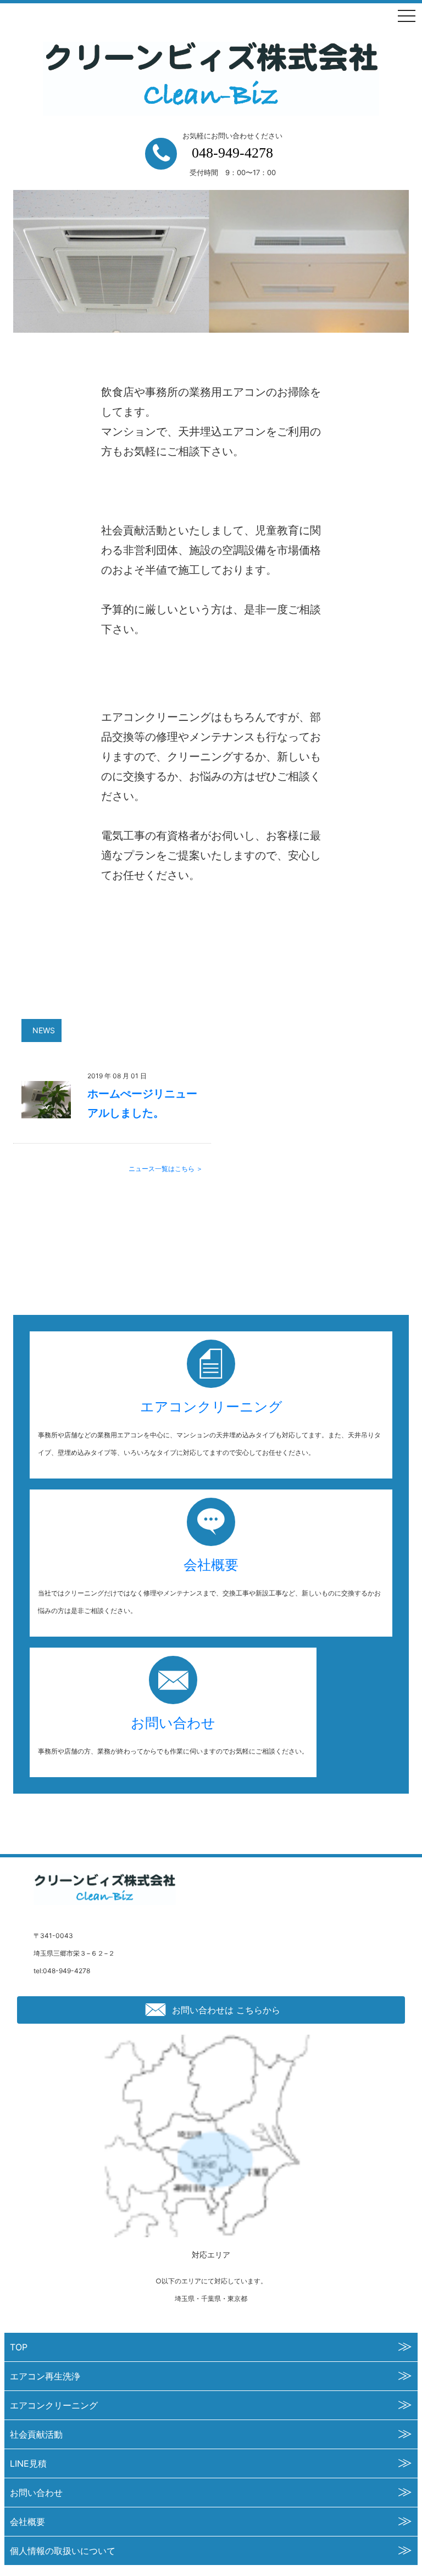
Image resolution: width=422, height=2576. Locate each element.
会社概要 (211, 1565)
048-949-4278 (232, 153)
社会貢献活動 (36, 2434)
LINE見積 (28, 2463)
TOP (19, 2347)
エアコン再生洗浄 (45, 2376)
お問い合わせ (173, 1723)
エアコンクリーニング (211, 1407)
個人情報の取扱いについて (63, 2551)
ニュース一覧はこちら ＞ (166, 1169)
